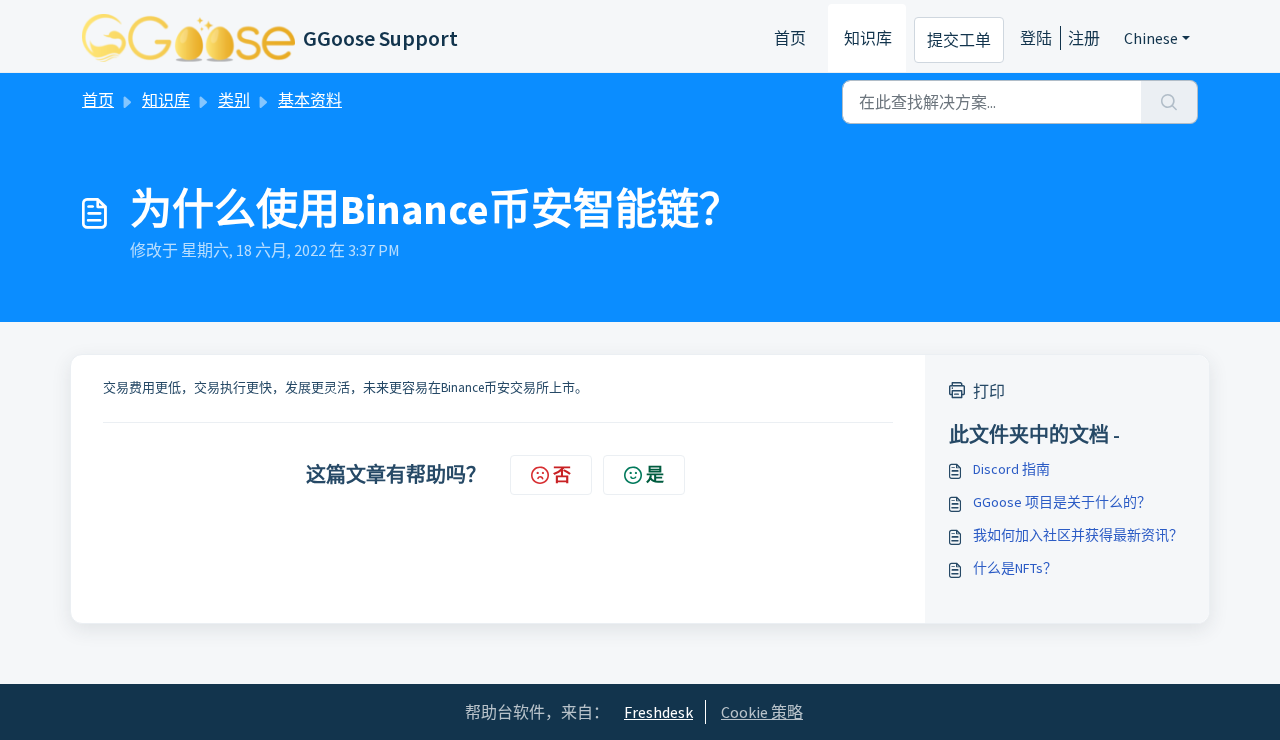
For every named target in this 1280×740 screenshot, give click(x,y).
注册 (1084, 38)
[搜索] (1169, 102)
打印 (989, 391)
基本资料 (310, 100)
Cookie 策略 (762, 712)
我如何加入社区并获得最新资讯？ (1078, 535)
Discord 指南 (1011, 469)
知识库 (868, 38)
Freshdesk (658, 712)
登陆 (1036, 38)
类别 (234, 100)
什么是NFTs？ (1015, 568)
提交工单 (959, 40)
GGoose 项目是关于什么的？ (1062, 502)
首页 (790, 38)
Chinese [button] (1151, 38)
